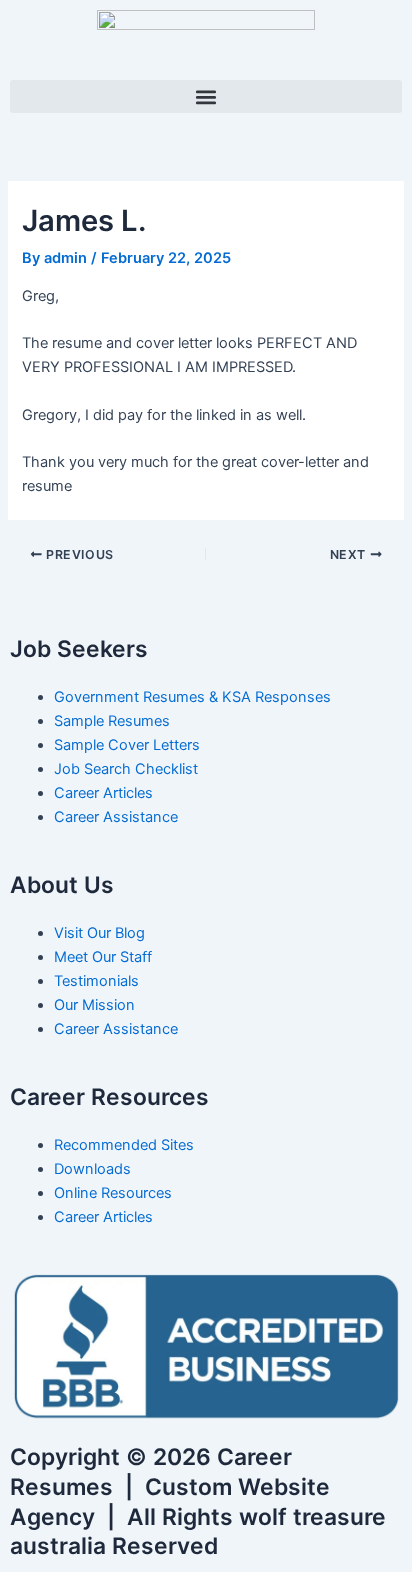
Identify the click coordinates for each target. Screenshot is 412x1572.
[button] (206, 96)
